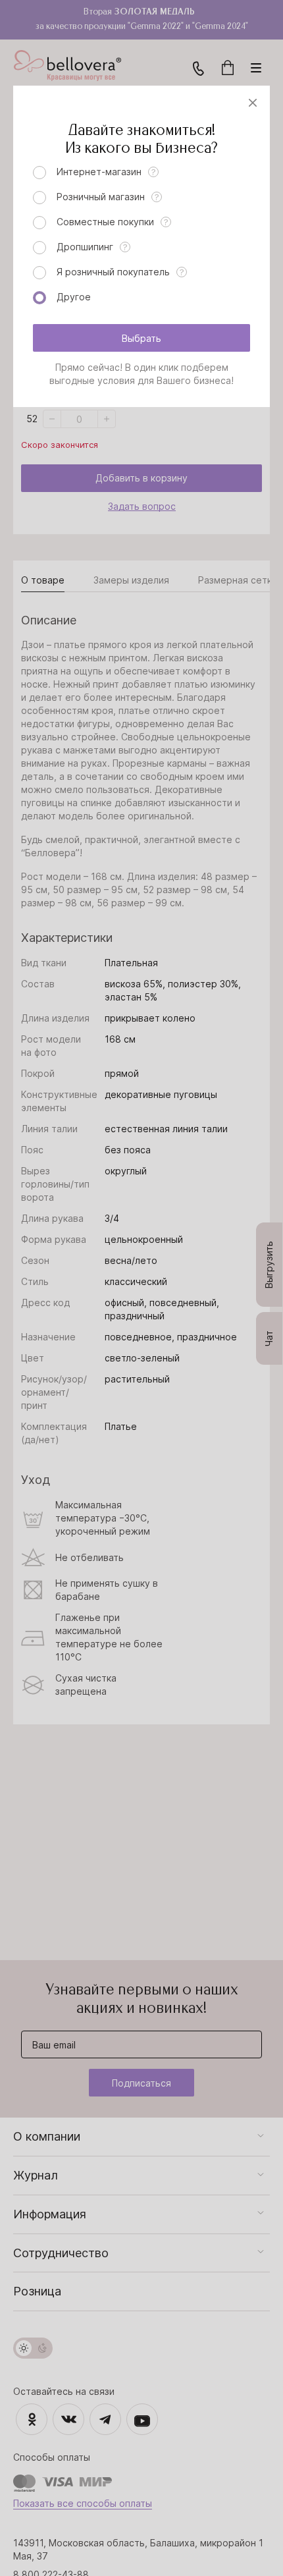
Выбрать (141, 338)
